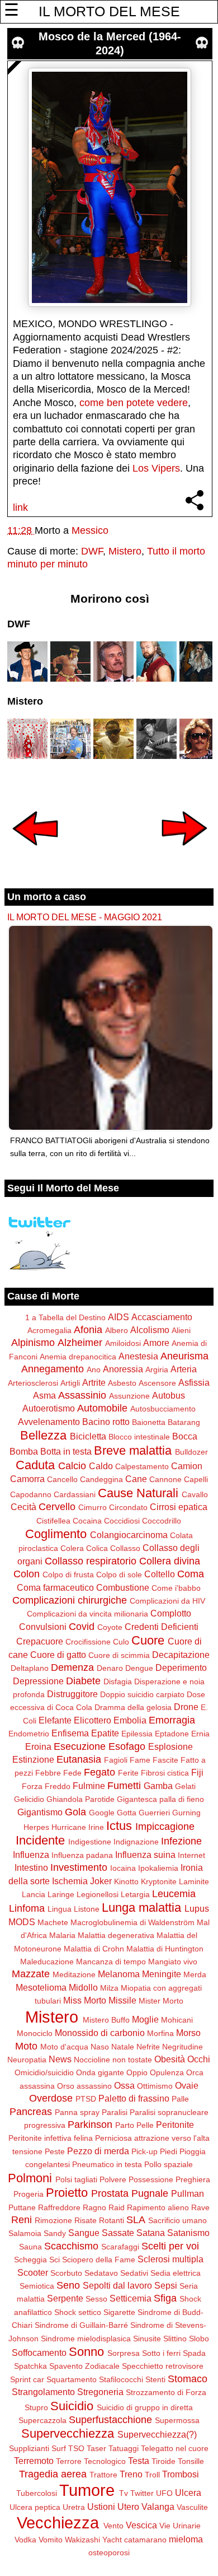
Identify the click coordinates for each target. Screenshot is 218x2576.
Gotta (127, 1813)
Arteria (184, 1369)
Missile (122, 2000)
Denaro (110, 1668)
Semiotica (37, 2286)
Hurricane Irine (78, 1827)
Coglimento (56, 1534)
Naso (100, 2047)
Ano (94, 1369)
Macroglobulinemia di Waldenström (132, 1922)
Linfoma (27, 1908)
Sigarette (119, 2312)
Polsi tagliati (76, 2179)
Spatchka (30, 2366)
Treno (131, 2474)
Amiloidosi (123, 1343)
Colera (72, 1548)
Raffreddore (59, 2207)
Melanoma (119, 1974)
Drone (186, 1707)
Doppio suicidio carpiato (142, 1694)
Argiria (157, 1369)
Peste (55, 2151)
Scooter (33, 2272)
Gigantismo (40, 1812)
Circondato (128, 1507)
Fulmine (89, 1786)
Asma (44, 1395)
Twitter (142, 2493)
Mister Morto (161, 2001)
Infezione (181, 1841)
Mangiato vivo (173, 1962)
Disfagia (118, 1681)
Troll (152, 2475)
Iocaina (123, 1868)
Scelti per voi (170, 2246)
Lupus (197, 1908)
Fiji (197, 1772)
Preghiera (193, 2179)
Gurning (186, 1813)
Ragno (94, 2207)
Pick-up (144, 2151)
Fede (72, 1773)
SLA (136, 2220)
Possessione (151, 2179)
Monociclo (35, 2033)
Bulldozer (191, 1452)
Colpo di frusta (68, 1575)
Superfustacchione (110, 2420)
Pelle (145, 2125)
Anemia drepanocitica (78, 1357)
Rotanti (112, 2220)
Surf (59, 2448)
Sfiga (165, 2298)
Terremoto (34, 2461)
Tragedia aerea (53, 2474)
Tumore (87, 2490)
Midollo (83, 1987)
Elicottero (93, 1720)
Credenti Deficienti (162, 1627)
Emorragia (172, 1720)
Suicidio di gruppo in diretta (145, 2407)
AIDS (119, 1317)
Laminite (194, 1881)
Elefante (55, 1720)
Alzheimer (80, 1343)
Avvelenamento (49, 1422)
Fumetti (124, 1786)
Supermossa (177, 2420)
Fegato (99, 1772)
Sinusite (147, 2339)
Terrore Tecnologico (91, 2461)
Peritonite (175, 2125)
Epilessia (137, 1734)
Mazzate (31, 1974)
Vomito (51, 2540)
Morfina (160, 2033)
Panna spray (77, 2112)
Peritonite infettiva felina (51, 2138)
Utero (128, 2507)
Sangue (84, 2233)
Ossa (124, 2085)
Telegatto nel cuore (175, 2448)
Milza (109, 1988)
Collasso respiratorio (91, 1561)
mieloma (186, 2539)
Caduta (35, 1465)
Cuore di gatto (58, 1655)
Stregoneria (100, 2392)
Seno (68, 2285)
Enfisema (70, 1733)
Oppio (137, 2072)
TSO (76, 2448)
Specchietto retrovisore (163, 2366)
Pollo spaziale (169, 2164)
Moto (26, 2046)
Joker (101, 1881)
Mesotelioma (41, 1987)
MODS (22, 1922)
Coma (191, 1574)
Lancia (34, 1894)
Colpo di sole (119, 1575)
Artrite (94, 1382)
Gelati (185, 1786)
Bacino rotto (106, 1422)
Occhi (199, 2059)
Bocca (185, 1436)
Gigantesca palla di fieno (160, 1799)
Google (102, 1813)
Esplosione (170, 1746)
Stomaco (188, 2379)
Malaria (62, 1935)
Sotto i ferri (161, 2353)
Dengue (139, 1668)
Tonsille (191, 2461)
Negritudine (183, 2047)
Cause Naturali (138, 1493)
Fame (140, 1760)
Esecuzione (80, 1746)
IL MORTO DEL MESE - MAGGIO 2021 (85, 917)
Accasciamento (162, 1317)
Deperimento (181, 1667)
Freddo (58, 1786)
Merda (195, 1974)
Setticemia (131, 2298)
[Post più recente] (35, 853)
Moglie (145, 2019)
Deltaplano (30, 1668)
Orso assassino (84, 2086)
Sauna (30, 2247)
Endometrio (29, 1734)
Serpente (65, 2298)
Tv (124, 2493)
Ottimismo (155, 2086)
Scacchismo (71, 2246)
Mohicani (177, 2020)
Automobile (102, 1408)
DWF (92, 551)
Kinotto (126, 1881)
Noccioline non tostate (113, 2060)
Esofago (127, 1746)
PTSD (86, 2099)
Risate (86, 2220)
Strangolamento (43, 2392)
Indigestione (90, 1842)
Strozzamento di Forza (166, 2392)
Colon (27, 1574)
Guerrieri (154, 1813)
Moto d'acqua (64, 2047)
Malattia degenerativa (116, 1935)
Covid (82, 1627)
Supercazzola (42, 2420)
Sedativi (134, 2273)
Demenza (72, 1667)
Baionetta (149, 1422)
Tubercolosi (37, 2493)
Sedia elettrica (176, 2273)
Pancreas (31, 2112)
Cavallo (195, 1494)
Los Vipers (156, 468)
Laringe (61, 1894)
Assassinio (82, 1395)
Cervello (57, 1507)
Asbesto (122, 1383)
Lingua (60, 1909)
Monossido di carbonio (100, 2033)
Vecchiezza (58, 2523)
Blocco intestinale (139, 1437)
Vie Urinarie (180, 2526)
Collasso (125, 1548)
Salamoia (25, 2233)
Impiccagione (165, 1827)
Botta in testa (66, 1451)
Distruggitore (72, 1694)
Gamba (158, 1786)
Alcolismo (150, 1330)
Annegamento (53, 1369)
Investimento (79, 1867)
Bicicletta (88, 1436)
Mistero (125, 551)
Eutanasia (79, 1759)
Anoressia (123, 1369)
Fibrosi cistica (165, 1773)
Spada (194, 2353)
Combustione (123, 1587)
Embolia (130, 1720)
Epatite (105, 1733)
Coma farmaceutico (55, 1587)
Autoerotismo (49, 1408)
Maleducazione (47, 1962)
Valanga (158, 2507)
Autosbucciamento (163, 1409)
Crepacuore (40, 1641)
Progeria (29, 2194)
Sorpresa (124, 2353)
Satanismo (188, 2233)
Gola (75, 1812)
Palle (180, 2099)
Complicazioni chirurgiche (70, 1600)
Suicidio (72, 2406)
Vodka (25, 2540)
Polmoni (30, 2178)
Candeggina (101, 1479)
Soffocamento (39, 2353)
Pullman (188, 2193)
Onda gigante (100, 2072)
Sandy (55, 2233)
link (20, 507)
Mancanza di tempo (111, 1962)
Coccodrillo (162, 1521)
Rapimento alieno (158, 2207)
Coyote (110, 1627)
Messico (90, 530)
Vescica (141, 2525)
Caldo (101, 1466)
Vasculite (192, 2507)
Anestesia (138, 1356)
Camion (187, 1466)
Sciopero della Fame (99, 2260)
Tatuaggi (124, 2448)
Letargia (135, 1894)
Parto (125, 2125)
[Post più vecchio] (184, 853)
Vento (113, 2526)
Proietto (67, 2193)
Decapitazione (181, 1655)
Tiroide (163, 2461)
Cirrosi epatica (179, 1507)
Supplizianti (29, 2448)
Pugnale (150, 2193)
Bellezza (43, 1435)
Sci (54, 2260)
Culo (121, 1642)
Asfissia (194, 1382)
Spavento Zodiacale (84, 2366)
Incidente (40, 1840)
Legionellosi (98, 1894)
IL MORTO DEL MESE (109, 11)
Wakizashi (82, 2540)
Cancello (62, 1479)
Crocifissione (88, 1642)
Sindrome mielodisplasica (86, 2339)
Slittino (175, 2339)
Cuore (148, 1640)
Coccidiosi (122, 1521)
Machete (53, 1922)
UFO (164, 2493)
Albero (117, 1330)
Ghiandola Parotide (80, 1799)
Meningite (162, 1974)
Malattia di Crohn (94, 1949)
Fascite (165, 1760)
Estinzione (33, 1759)
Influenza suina (145, 1855)
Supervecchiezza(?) (157, 2434)
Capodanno (31, 1494)
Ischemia (70, 1881)
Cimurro (93, 1507)
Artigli (70, 1383)
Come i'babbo (176, 1588)
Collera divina (170, 1561)
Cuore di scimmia (119, 1655)
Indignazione (136, 1842)
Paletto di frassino (134, 2098)
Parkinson (90, 2125)
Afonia (88, 1330)
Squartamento (72, 2379)
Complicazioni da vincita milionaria (87, 1614)
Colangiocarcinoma (129, 1535)
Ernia (200, 1734)
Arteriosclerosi (33, 1383)
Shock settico (78, 2312)
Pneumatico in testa (107, 2164)
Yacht (112, 2540)
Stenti (155, 2379)
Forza (32, 1786)
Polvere (113, 2179)
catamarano (145, 2540)
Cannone (165, 1479)
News (60, 2059)
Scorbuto (66, 2273)
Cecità (23, 1507)
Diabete (83, 1681)
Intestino (31, 1867)
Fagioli (116, 1760)
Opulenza (167, 2072)
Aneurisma (184, 1356)
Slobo (199, 2339)
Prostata (110, 2193)
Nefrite (148, 2047)
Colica (97, 1548)
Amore (156, 1343)
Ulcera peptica (35, 2507)
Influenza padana (82, 1855)
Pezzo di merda (98, 2151)
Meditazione (74, 1974)
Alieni (181, 1330)
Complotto (171, 1613)
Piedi (169, 2151)
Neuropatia (27, 2060)
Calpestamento (142, 1466)
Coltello (160, 1574)
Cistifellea (53, 1521)
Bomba (24, 1451)
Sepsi (166, 2285)
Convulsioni (43, 1627)
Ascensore (157, 1383)
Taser (96, 2448)
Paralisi (115, 2112)
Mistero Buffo (106, 2020)
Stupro (36, 2407)
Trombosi (181, 2474)
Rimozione (53, 2220)
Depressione (38, 1681)
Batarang (184, 1422)
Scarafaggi (120, 2247)
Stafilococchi (121, 2379)
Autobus (169, 1395)
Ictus (119, 1826)
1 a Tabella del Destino (65, 1317)
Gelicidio (29, 1799)
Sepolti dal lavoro (117, 2285)
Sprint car (27, 2379)
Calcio (72, 1466)
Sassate (118, 2233)
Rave (200, 2207)
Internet (191, 1855)
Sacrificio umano (177, 2220)
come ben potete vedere (134, 403)
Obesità (170, 2059)
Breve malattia (133, 1450)
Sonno (86, 2352)
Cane (136, 1479)
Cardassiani (75, 1494)
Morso (188, 2033)
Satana (151, 2233)
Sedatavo (101, 2273)
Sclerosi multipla (170, 2259)
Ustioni (101, 2507)
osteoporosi (109, 2552)
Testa (139, 2461)
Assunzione (129, 1396)
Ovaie (187, 2085)
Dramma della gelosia (133, 1707)
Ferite (128, 1773)
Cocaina (87, 1521)
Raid (117, 2207)
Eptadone (172, 1734)
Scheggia (30, 2260)
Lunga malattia (141, 1907)
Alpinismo (33, 1343)
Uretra (74, 2507)
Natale (123, 2047)
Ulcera (188, 2493)
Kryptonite (159, 1881)
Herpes (36, 1827)
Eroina (38, 1746)
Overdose (51, 2098)
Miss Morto (85, 2000)
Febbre (48, 1773)
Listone (87, 1909)
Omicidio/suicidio (44, 2072)
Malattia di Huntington (165, 1949)
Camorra (27, 1479)
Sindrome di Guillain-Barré (81, 2325)
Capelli (196, 1479)
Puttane (22, 2207)
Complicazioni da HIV (167, 1601)
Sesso (96, 2299)
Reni (22, 2220)
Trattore (103, 2475)
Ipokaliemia (158, 1868)
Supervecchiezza (68, 2433)
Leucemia (174, 1894)
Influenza (31, 1855)
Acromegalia (49, 1330)
